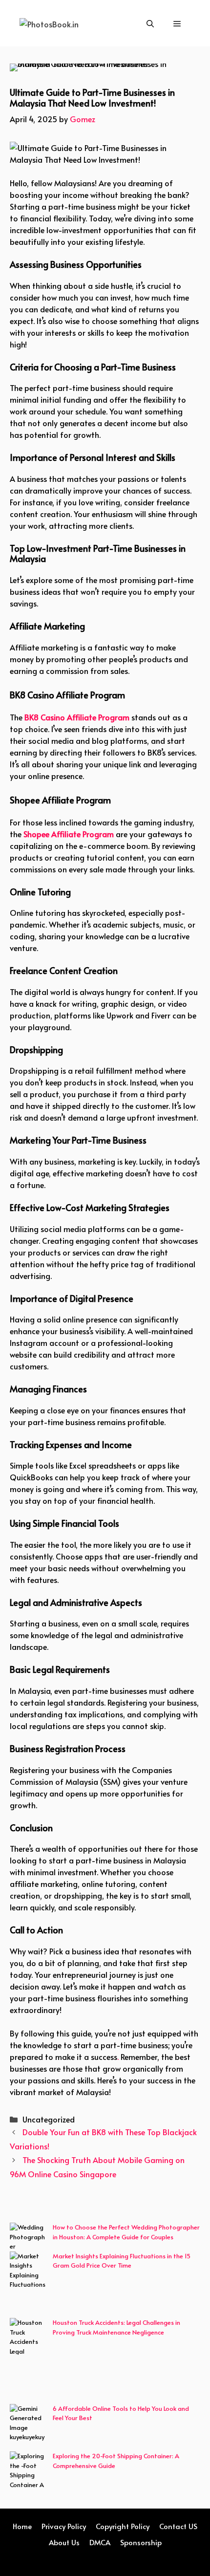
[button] (150, 23)
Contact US (178, 2526)
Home (22, 2526)
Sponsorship (141, 2542)
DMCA (100, 2542)
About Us (64, 2542)
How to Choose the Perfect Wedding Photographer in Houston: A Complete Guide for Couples (126, 2232)
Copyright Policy (123, 2526)
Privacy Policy (64, 2526)
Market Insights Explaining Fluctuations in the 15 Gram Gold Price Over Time (122, 2261)
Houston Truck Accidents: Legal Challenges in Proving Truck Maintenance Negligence (116, 2327)
